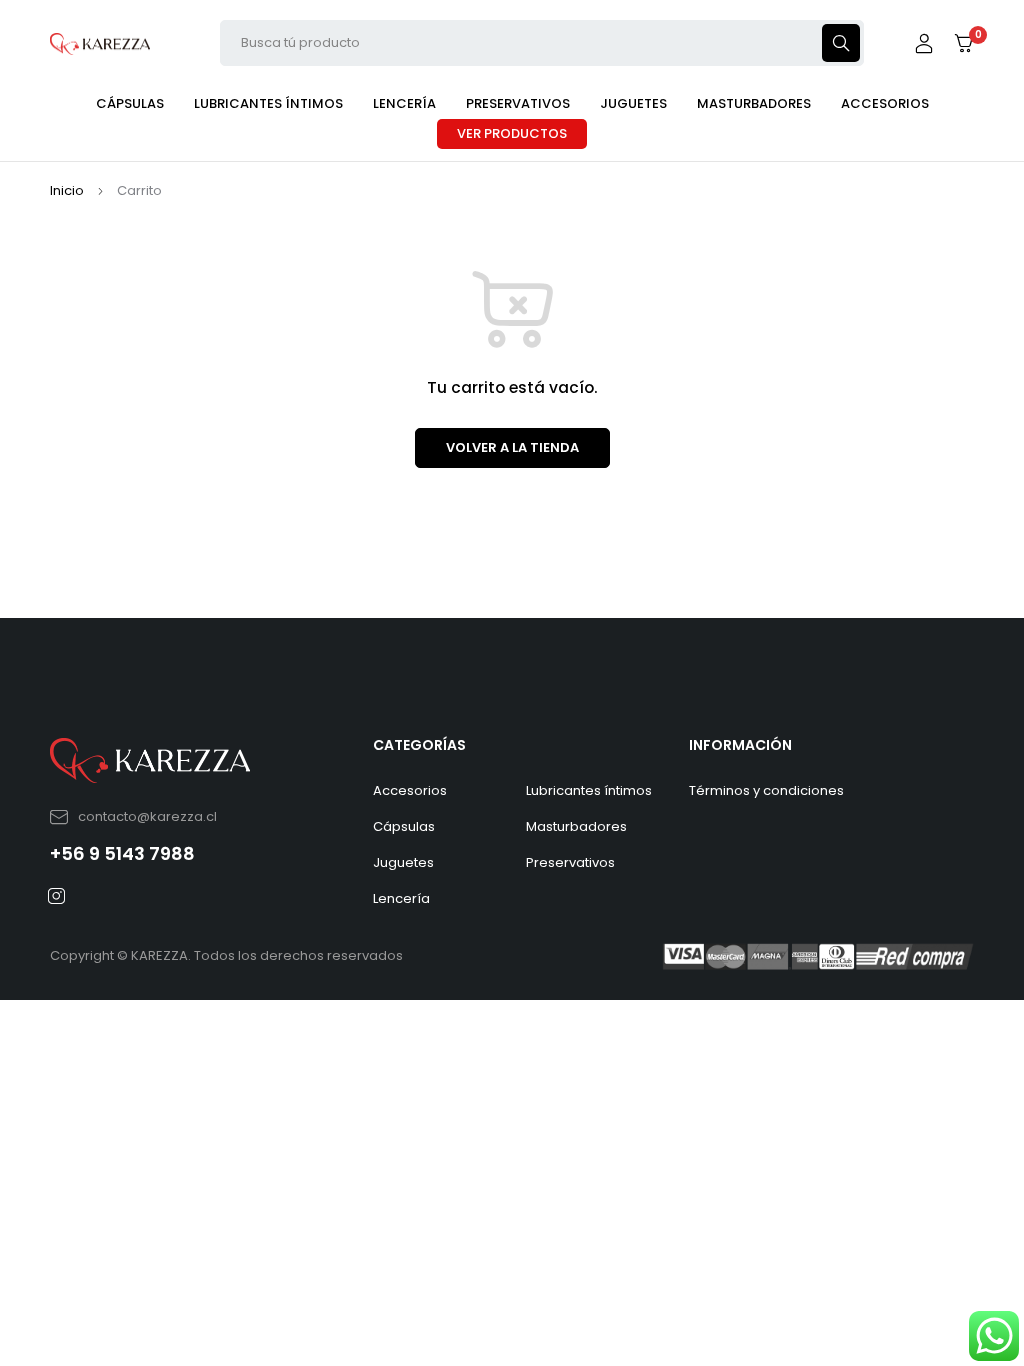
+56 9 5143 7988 (122, 853)
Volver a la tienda (512, 447)
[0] (964, 43)
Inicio (67, 190)
